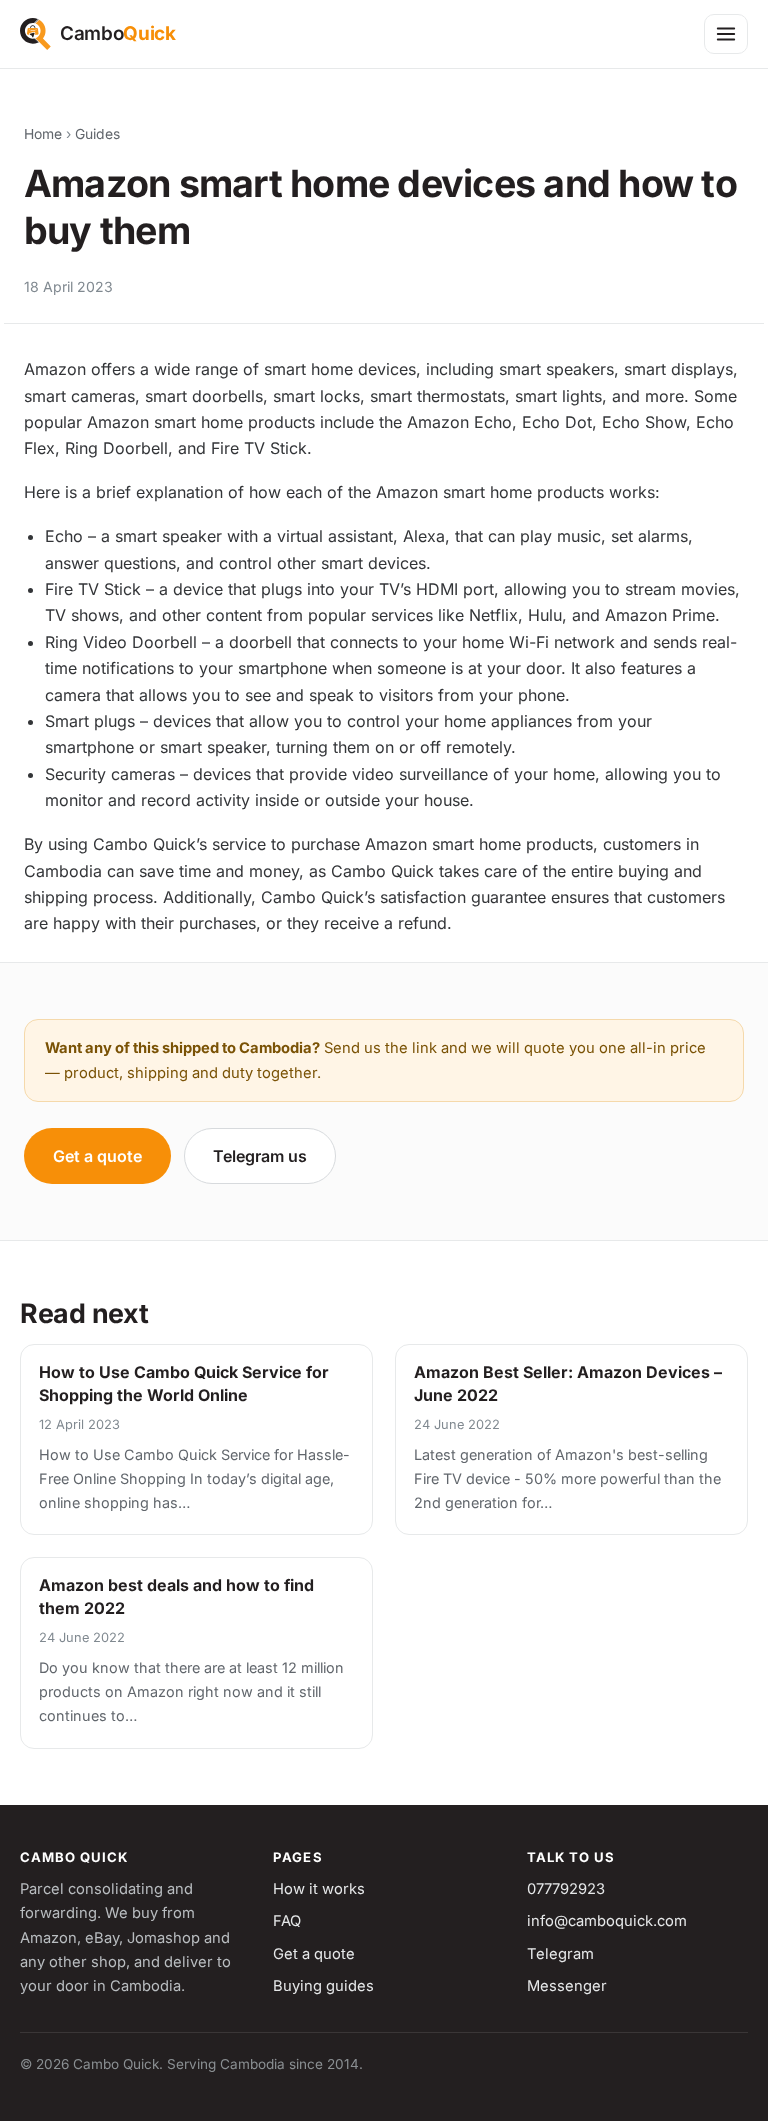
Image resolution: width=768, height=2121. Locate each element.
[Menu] (726, 34)
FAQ (287, 1921)
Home (43, 134)
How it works (319, 1889)
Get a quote (97, 1156)
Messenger (567, 1986)
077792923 (566, 1889)
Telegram (560, 1954)
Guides (97, 134)
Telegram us (260, 1156)
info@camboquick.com (607, 1921)
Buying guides (323, 1986)
